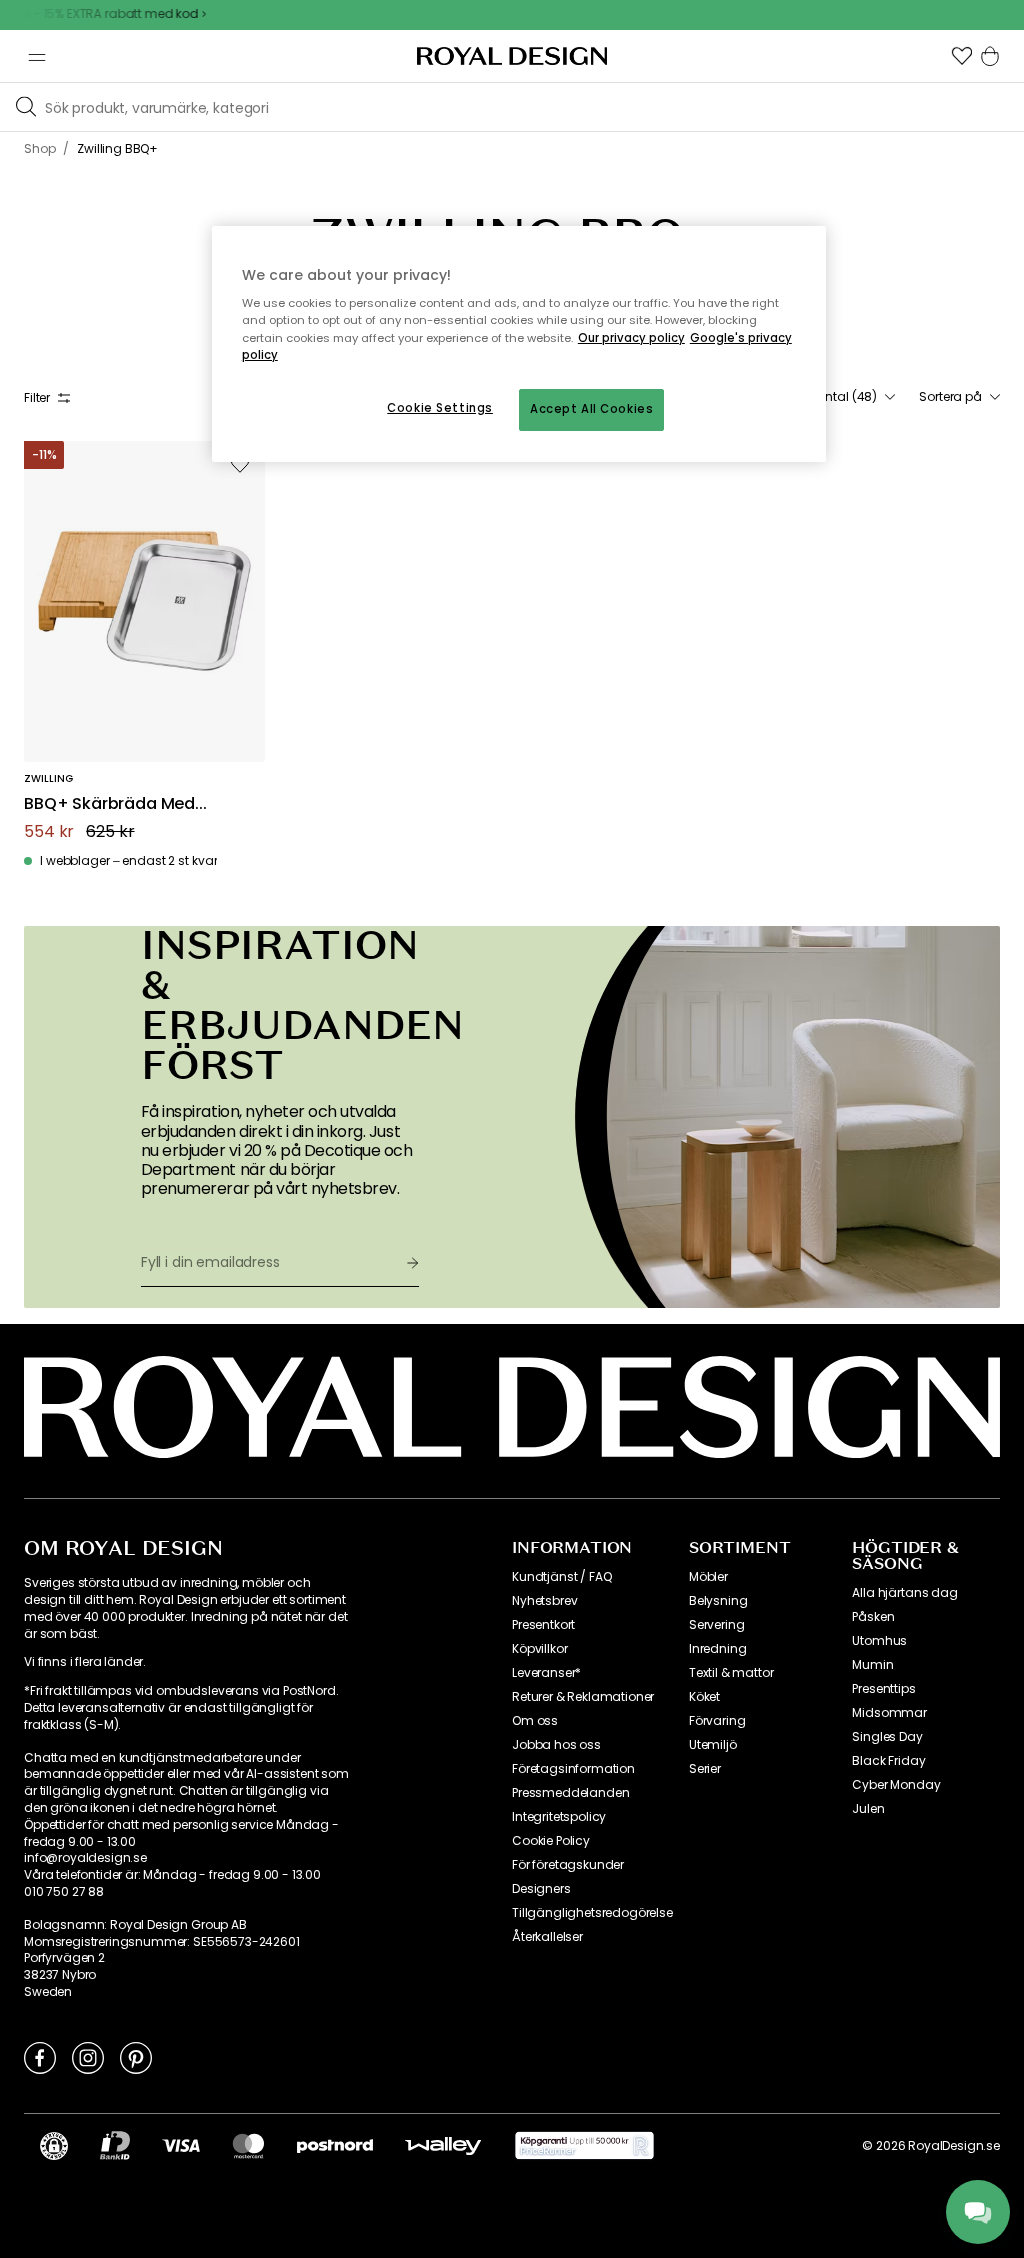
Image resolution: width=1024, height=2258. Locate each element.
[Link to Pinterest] (136, 2057)
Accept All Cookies (591, 409)
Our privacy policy (631, 338)
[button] (962, 56)
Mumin (872, 1665)
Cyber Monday (896, 1785)
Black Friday (888, 1761)
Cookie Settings (440, 408)
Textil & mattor (731, 1673)
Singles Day (887, 1737)
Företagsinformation (573, 1769)
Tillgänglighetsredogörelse (592, 1913)
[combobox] (841, 397)
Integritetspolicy (559, 1817)
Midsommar (889, 1713)
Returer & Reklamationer (583, 1697)
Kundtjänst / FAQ (561, 1577)
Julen (868, 1809)
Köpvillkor (539, 1649)
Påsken (873, 1617)
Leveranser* (546, 1673)
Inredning (718, 1649)
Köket (704, 1697)
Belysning (718, 1601)
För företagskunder (568, 1865)
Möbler (708, 1577)
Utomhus (879, 1641)
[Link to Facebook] (40, 2057)
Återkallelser (547, 1937)
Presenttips (883, 1689)
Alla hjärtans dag (904, 1593)
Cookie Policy (551, 1841)
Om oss (535, 1721)
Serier (705, 1769)
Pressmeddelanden (570, 1793)
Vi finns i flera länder (83, 1662)
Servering (717, 1625)
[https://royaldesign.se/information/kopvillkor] (584, 2146)
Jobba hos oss (556, 1745)
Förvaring (717, 1721)
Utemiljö (713, 1745)
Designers (541, 1889)
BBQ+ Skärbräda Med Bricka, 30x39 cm (109, 804)
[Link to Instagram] (88, 2057)
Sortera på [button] (950, 397)
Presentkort (543, 1625)
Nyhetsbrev (544, 1601)
